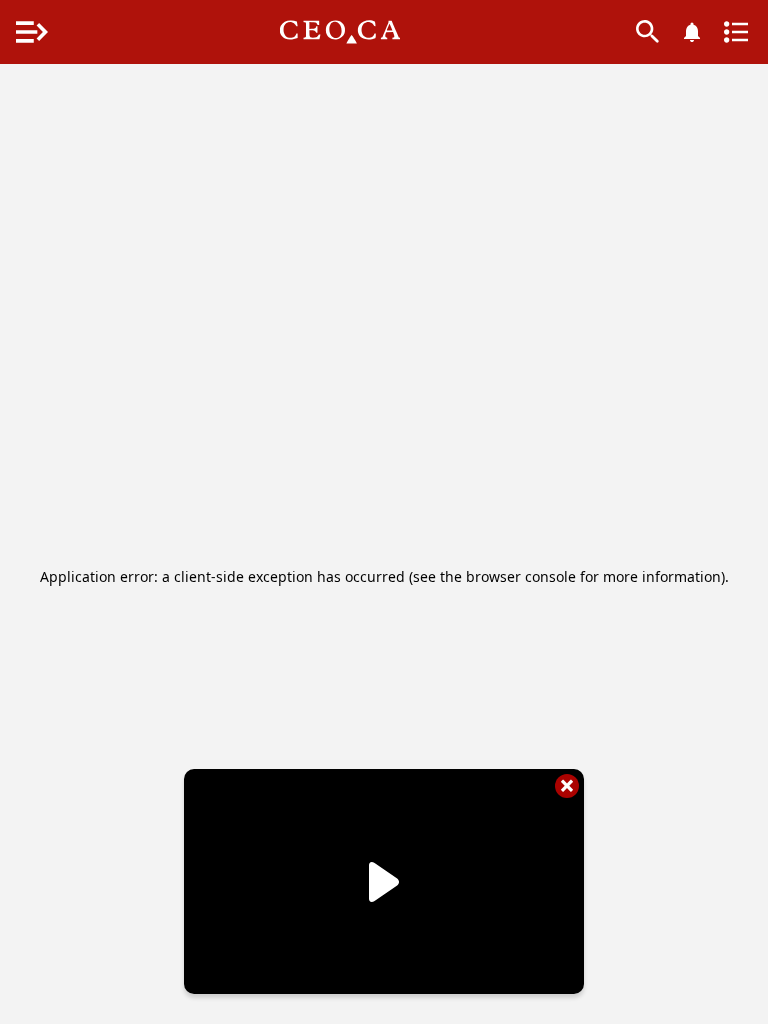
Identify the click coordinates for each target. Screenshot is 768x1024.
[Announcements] (692, 32)
